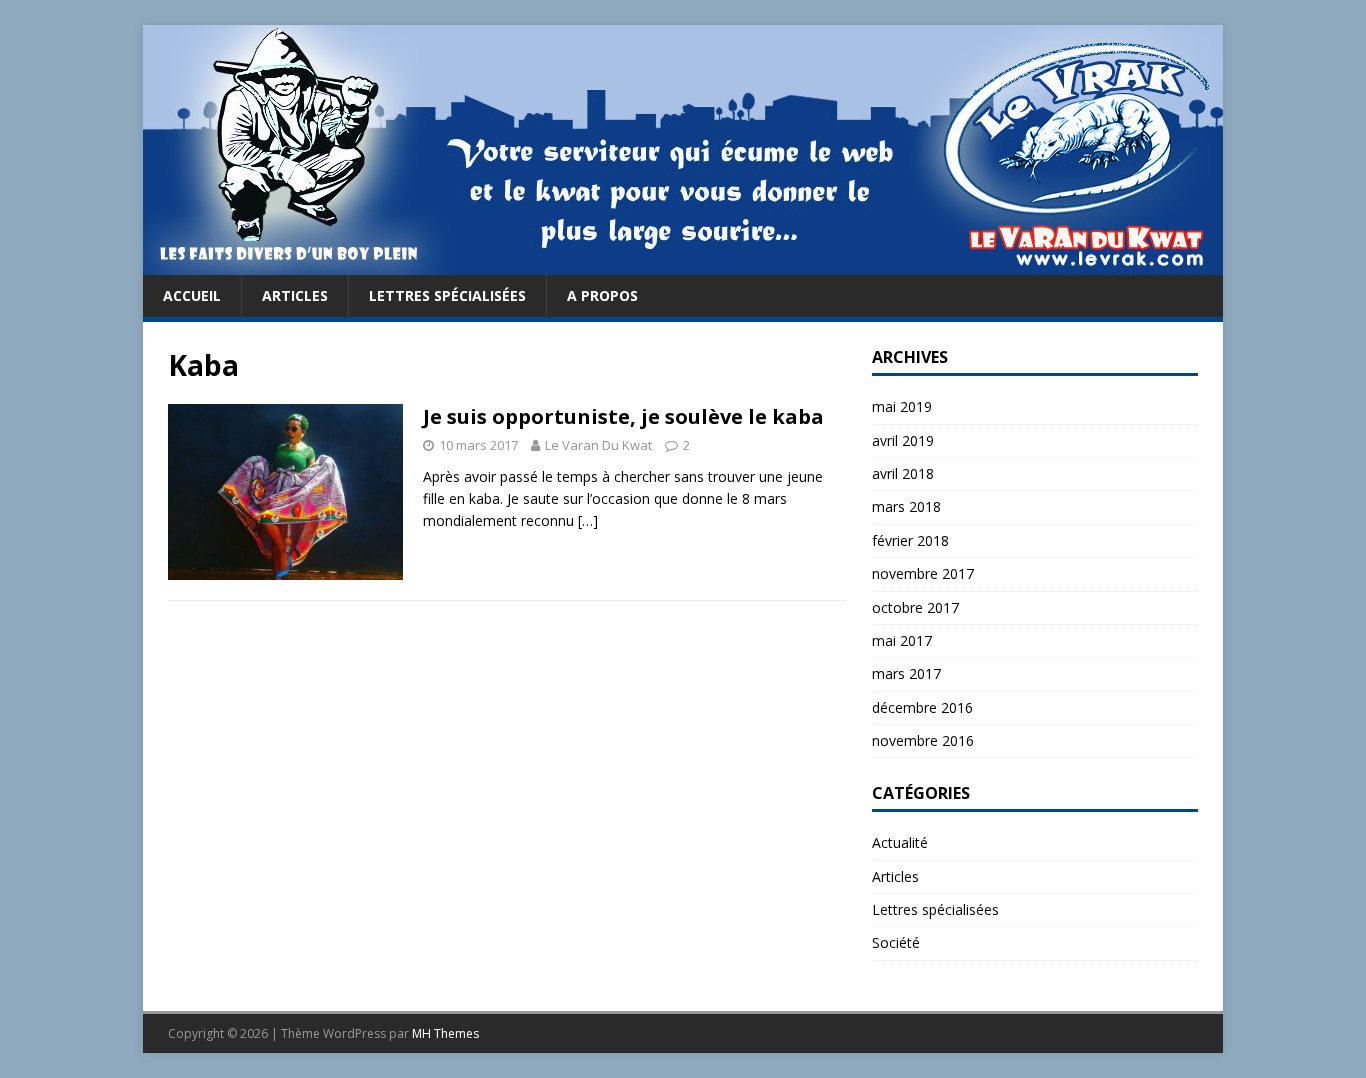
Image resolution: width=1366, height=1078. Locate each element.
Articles (295, 295)
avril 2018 (903, 473)
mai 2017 (902, 640)
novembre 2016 (923, 740)
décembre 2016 (922, 707)
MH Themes (445, 1033)
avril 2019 (903, 440)
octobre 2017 (915, 607)
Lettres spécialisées (447, 295)
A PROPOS (602, 295)
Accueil (192, 295)
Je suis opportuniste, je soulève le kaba (623, 416)
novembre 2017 (923, 573)
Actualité (900, 842)
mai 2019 (902, 406)
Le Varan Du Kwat (598, 445)
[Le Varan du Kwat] (683, 263)
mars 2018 (906, 506)
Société (896, 942)
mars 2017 (906, 673)
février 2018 (910, 540)
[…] (588, 520)
